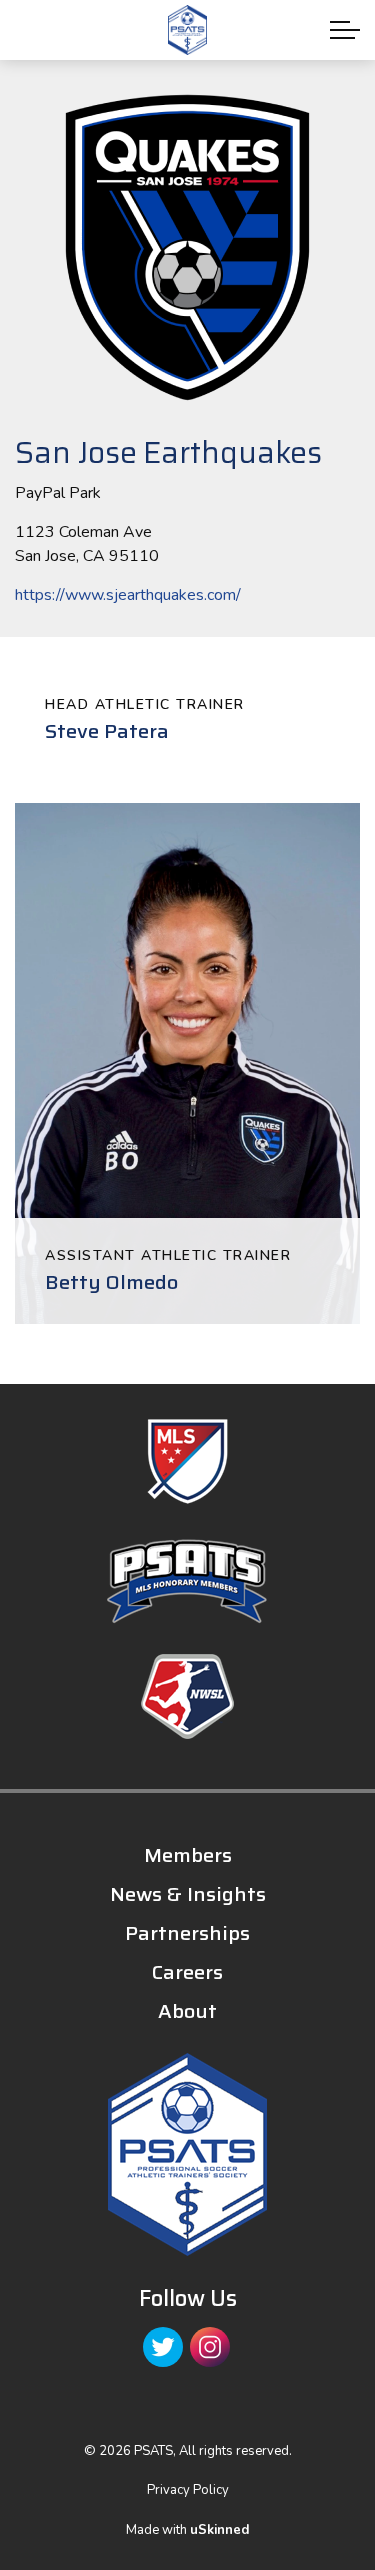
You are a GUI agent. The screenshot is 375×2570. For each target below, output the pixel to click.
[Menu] (345, 30)
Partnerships (187, 1933)
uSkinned (219, 2530)
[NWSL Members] (187, 1696)
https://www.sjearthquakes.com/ (128, 595)
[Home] (187, 2154)
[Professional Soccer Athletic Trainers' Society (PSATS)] (187, 30)
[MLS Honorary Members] (187, 1581)
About (187, 2011)
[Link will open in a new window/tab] (163, 2347)
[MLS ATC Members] (187, 1461)
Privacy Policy (188, 2490)
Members (188, 1855)
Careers (187, 1972)
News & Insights (188, 1894)
